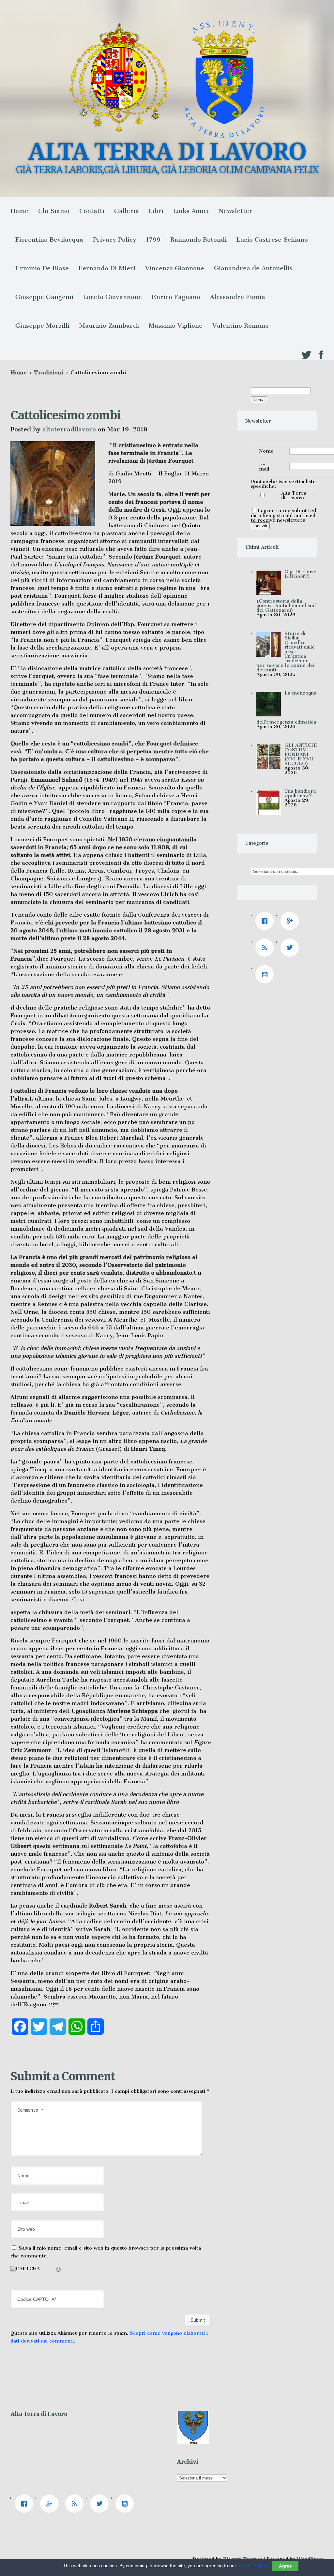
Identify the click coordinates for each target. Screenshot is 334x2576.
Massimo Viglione (176, 326)
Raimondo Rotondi (198, 240)
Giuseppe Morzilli (42, 326)
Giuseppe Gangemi (44, 297)
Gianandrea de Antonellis (253, 268)
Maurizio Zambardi (109, 326)
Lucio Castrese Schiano (272, 240)
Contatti (92, 211)
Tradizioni (49, 372)
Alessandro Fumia (238, 297)
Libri (156, 211)
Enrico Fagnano (176, 297)
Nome (266, 451)
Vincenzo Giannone (175, 268)
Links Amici (191, 211)
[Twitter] (291, 948)
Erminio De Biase (42, 268)
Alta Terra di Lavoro (294, 495)
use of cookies (252, 2566)
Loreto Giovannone (113, 297)
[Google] (291, 921)
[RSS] (266, 948)
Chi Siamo (54, 211)
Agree (285, 2566)
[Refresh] (59, 2270)
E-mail (264, 467)
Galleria (127, 211)
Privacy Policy (115, 240)
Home (19, 211)
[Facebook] (266, 921)
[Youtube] (266, 974)
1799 (153, 240)
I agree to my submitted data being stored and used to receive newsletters (283, 515)
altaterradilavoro (69, 429)
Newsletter (235, 211)
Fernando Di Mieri (107, 268)
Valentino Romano (241, 326)
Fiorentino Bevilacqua (49, 240)
